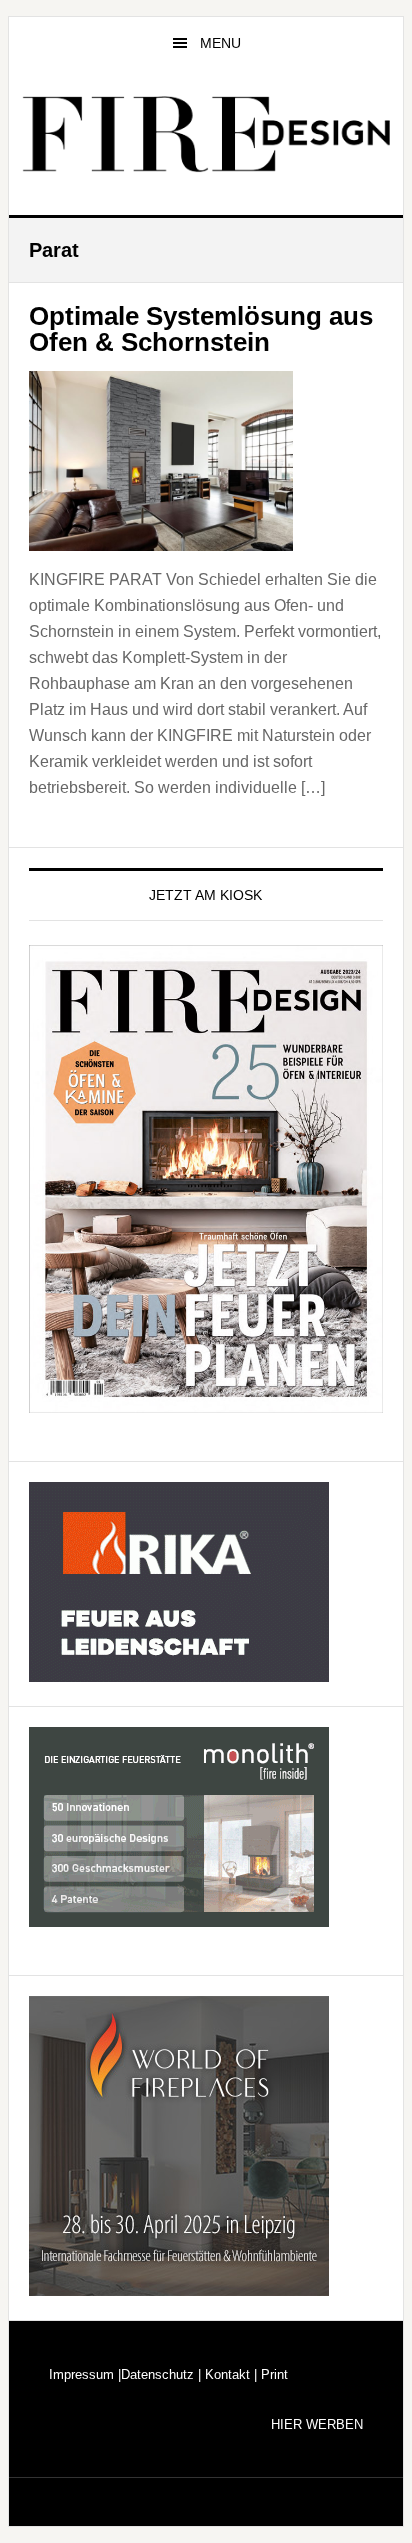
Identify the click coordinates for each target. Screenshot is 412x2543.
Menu (220, 43)
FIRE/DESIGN (206, 134)
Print (272, 2374)
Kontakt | (229, 2374)
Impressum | (85, 2374)
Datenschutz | (161, 2374)
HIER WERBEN (317, 2424)
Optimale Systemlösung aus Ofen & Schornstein (201, 329)
